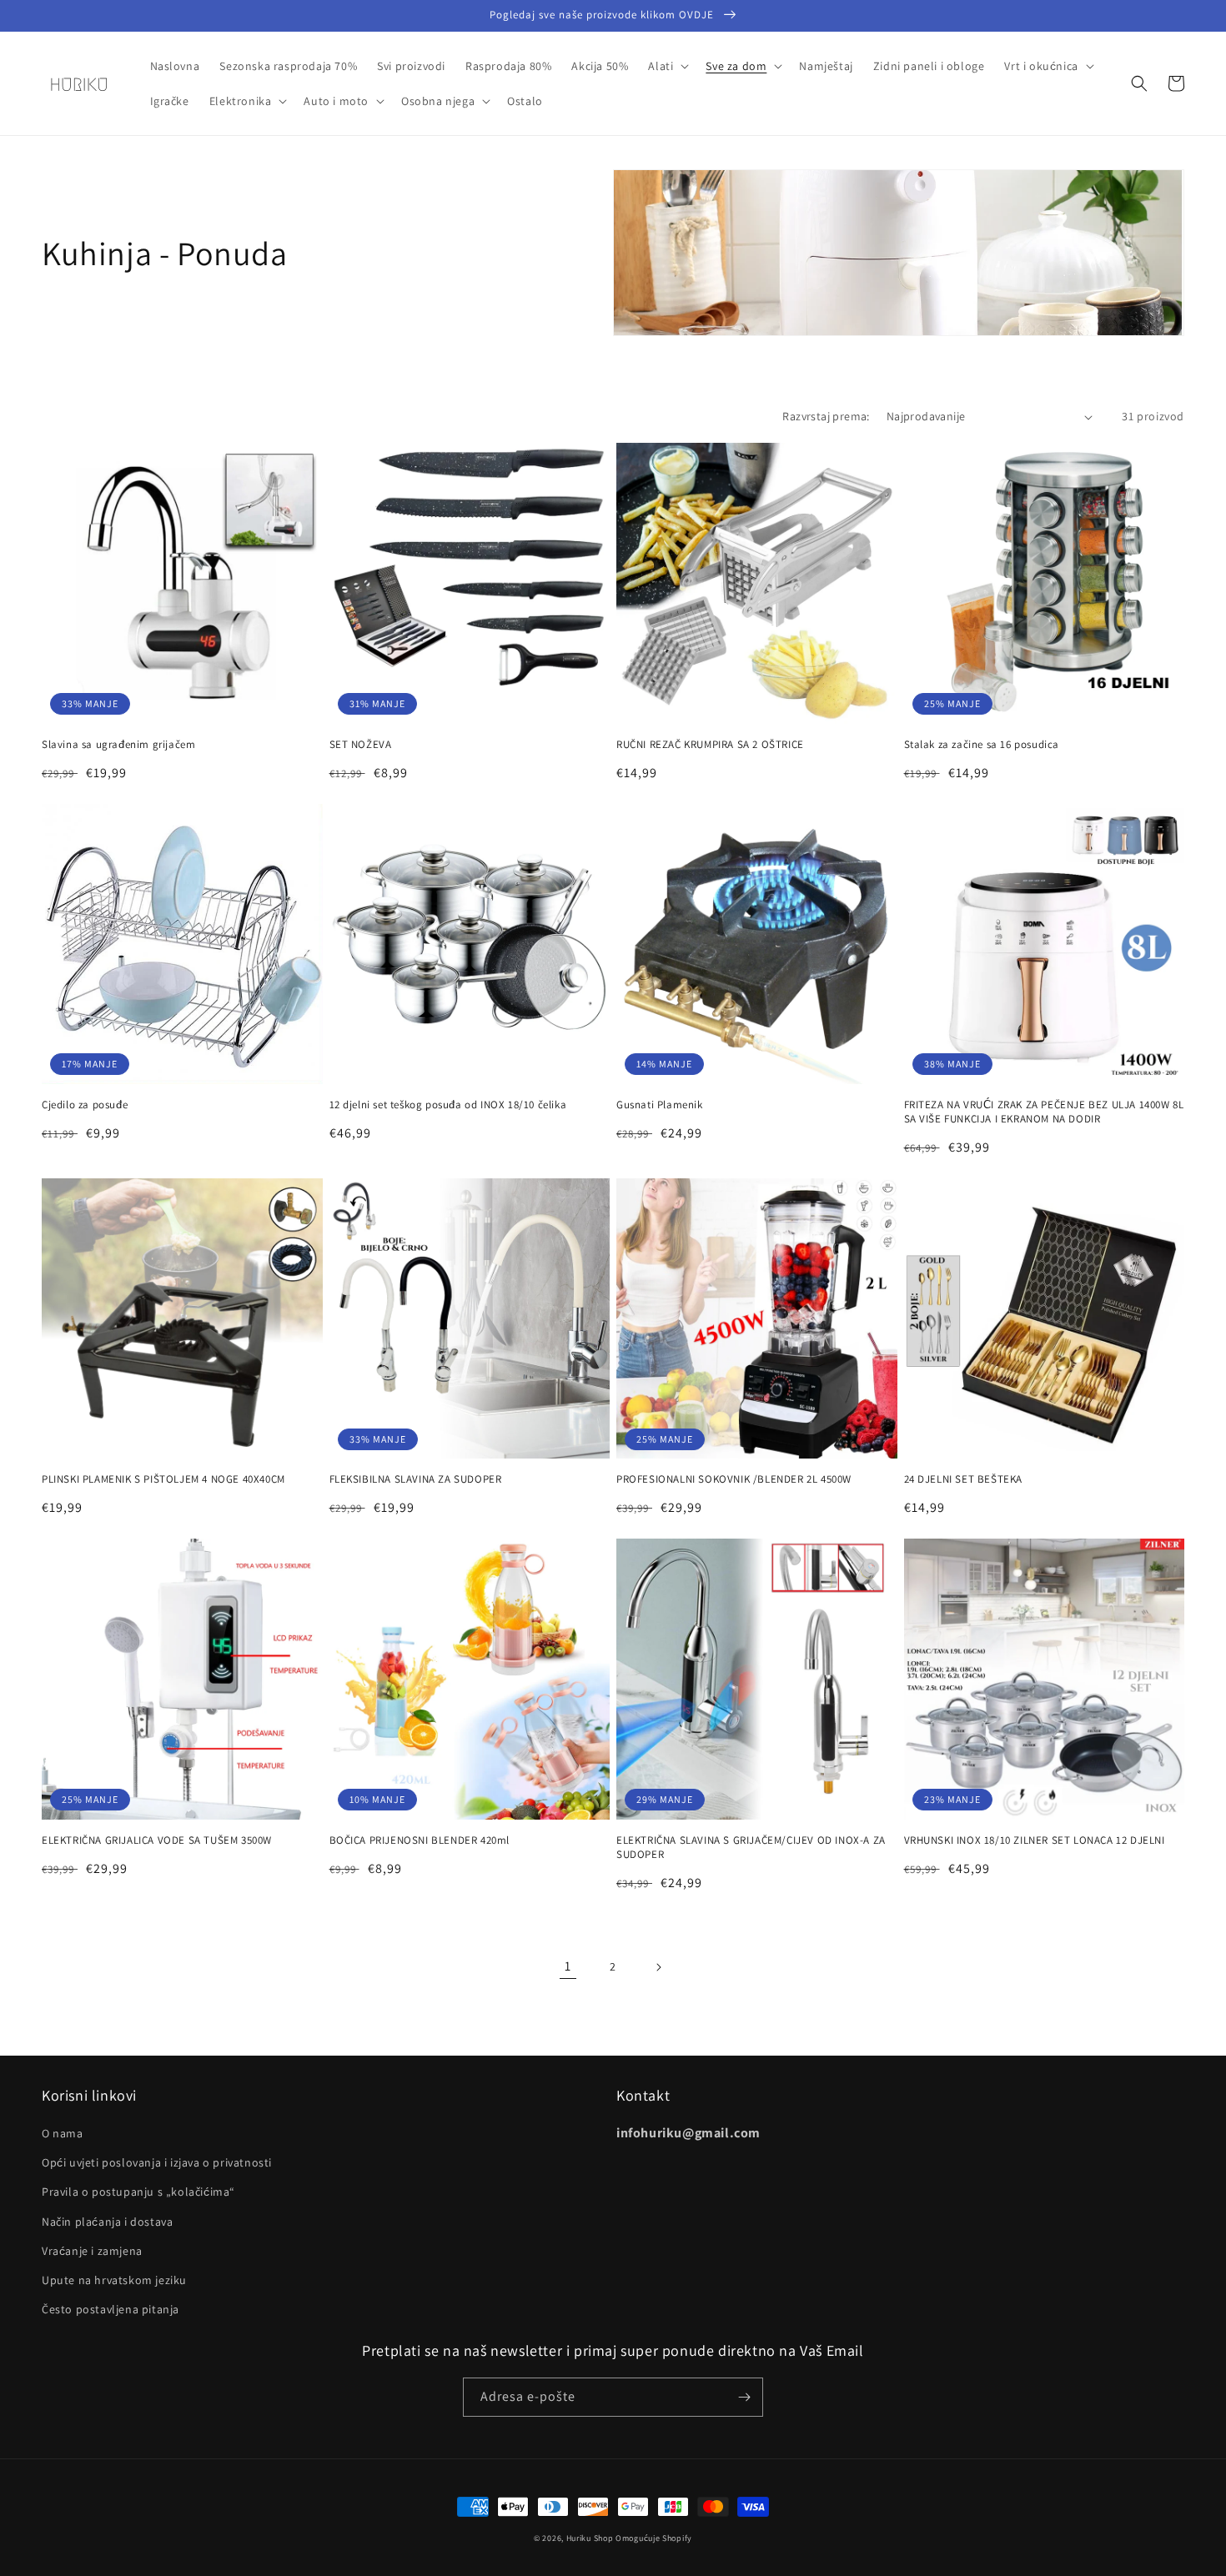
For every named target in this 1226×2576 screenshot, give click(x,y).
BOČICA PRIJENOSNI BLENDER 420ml (420, 1840)
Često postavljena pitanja (111, 2309)
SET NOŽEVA (361, 745)
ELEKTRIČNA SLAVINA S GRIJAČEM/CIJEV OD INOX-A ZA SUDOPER (751, 1848)
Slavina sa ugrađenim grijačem (118, 745)
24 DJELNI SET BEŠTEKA (964, 1479)
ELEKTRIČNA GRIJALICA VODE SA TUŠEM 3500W (157, 1840)
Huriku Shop (590, 2538)
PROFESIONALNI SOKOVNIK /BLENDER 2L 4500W (734, 1479)
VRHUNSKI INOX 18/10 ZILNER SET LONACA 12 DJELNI (1035, 1840)
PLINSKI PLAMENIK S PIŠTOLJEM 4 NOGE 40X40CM (163, 1479)
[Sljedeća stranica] (658, 1967)
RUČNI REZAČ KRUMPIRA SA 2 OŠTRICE (710, 745)
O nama (63, 2133)
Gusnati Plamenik (660, 1105)
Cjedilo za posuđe (85, 1105)
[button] (667, 66)
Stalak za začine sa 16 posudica (982, 745)
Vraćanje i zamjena (92, 2251)
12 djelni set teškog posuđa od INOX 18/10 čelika (448, 1105)
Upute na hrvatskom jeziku (114, 2280)
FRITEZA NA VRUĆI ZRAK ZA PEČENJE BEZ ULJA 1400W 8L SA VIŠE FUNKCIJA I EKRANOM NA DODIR (1044, 1112)
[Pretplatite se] (744, 2397)
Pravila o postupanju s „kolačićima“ (138, 2192)
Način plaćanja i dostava (107, 2222)
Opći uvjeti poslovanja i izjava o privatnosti (157, 2162)
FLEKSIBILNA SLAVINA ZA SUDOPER (416, 1479)
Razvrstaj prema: (826, 416)
